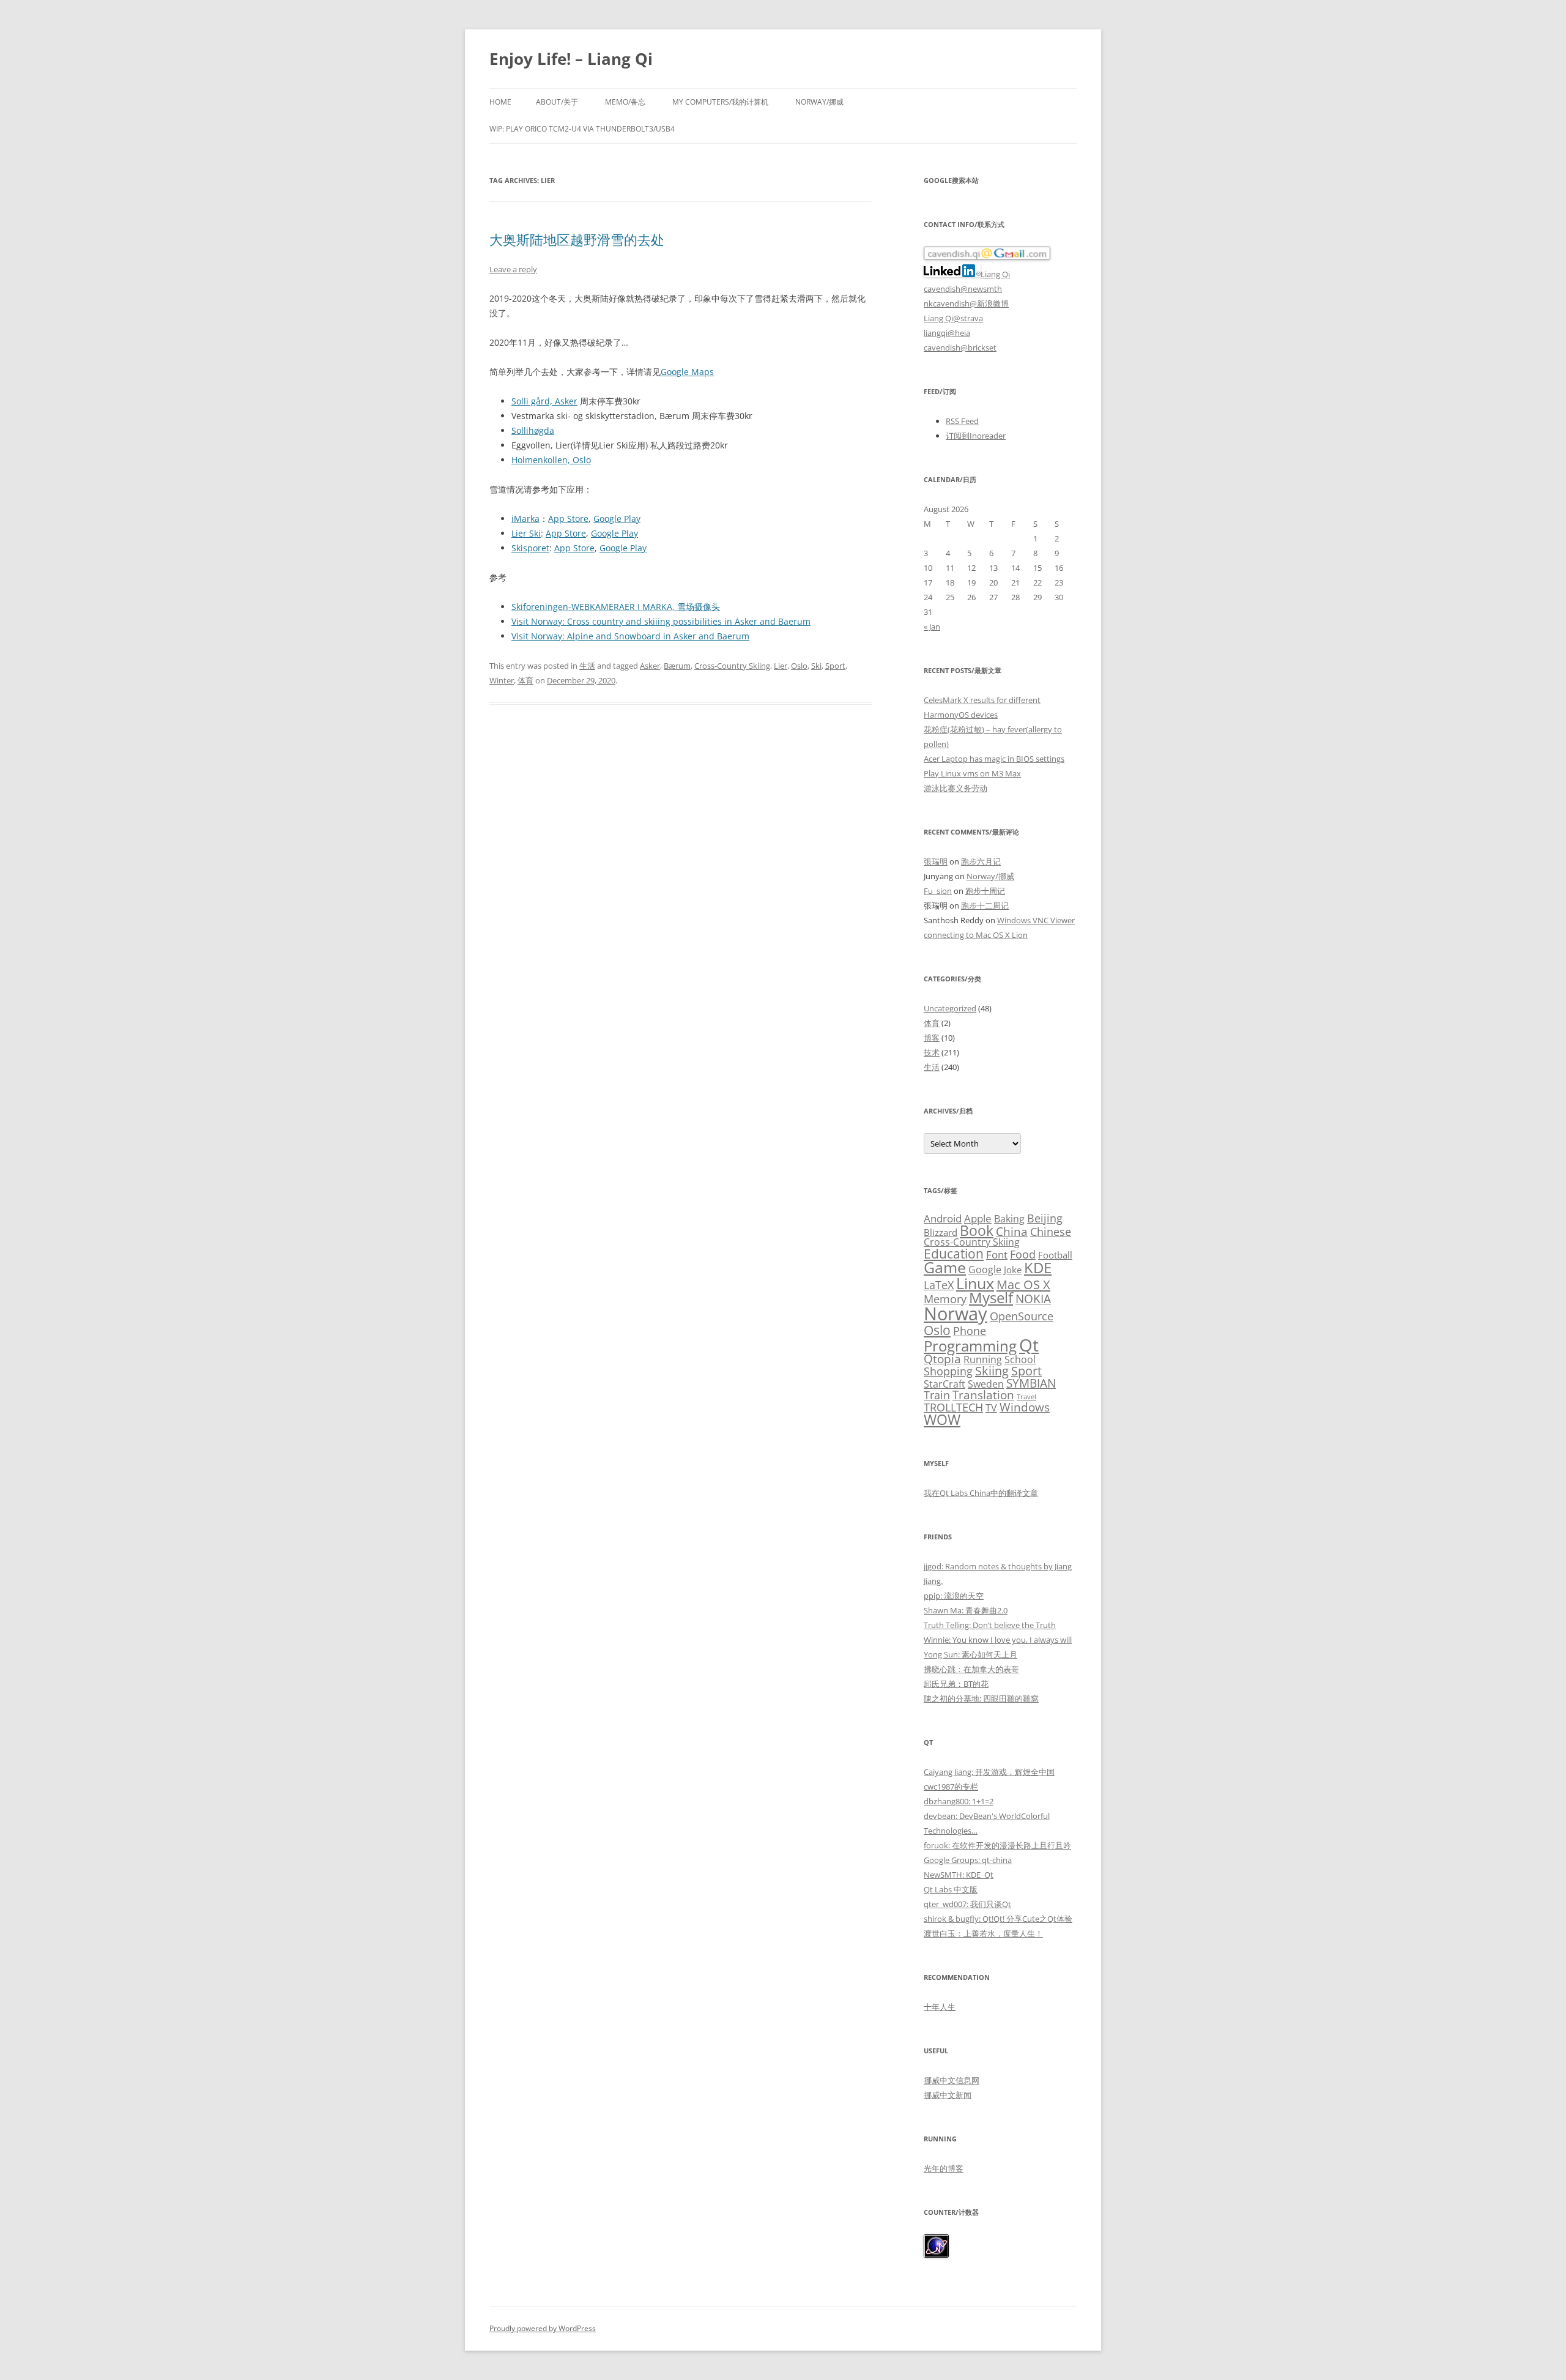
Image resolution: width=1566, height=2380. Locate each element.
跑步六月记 (981, 861)
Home (500, 102)
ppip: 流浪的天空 (954, 1596)
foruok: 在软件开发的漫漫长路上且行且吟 (997, 1845)
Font (997, 1255)
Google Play (617, 519)
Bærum (677, 666)
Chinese (1051, 1231)
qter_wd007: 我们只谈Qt (967, 1904)
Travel (1026, 1397)
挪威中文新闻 (948, 2095)
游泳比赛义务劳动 (956, 788)
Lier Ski (526, 533)
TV (991, 1408)
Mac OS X (1023, 1284)
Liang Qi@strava (953, 318)
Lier (781, 666)
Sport (835, 666)
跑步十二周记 (985, 906)
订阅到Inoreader (976, 436)
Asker (650, 666)
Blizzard (941, 1232)
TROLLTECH (953, 1407)
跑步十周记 (985, 891)
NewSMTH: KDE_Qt (959, 1875)
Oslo (799, 666)
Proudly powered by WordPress (543, 2328)
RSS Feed (962, 421)
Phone (970, 1331)
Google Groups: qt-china (968, 1860)
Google (985, 1270)
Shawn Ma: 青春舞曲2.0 (966, 1610)
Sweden (986, 1384)
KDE (1038, 1267)
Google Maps (687, 372)
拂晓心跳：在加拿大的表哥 (971, 1669)
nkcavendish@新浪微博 (966, 303)
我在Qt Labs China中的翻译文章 (981, 1493)
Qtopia (942, 1359)
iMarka (525, 519)
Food (1023, 1254)
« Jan (932, 627)
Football (1055, 1255)
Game (945, 1267)
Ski (816, 666)
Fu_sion (938, 891)
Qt (1029, 1345)
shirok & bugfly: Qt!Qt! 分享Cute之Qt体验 (998, 1919)
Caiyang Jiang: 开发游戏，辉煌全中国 (989, 1772)
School (1020, 1359)
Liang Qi (995, 274)
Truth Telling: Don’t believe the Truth (990, 1625)
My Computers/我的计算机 (720, 102)
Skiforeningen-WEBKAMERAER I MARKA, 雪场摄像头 (616, 607)
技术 (932, 1052)
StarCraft (944, 1384)
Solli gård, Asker (544, 401)
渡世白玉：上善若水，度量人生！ (983, 1933)
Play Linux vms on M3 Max (972, 773)
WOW (942, 1420)
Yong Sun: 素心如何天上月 (970, 1654)
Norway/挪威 (819, 102)
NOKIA (1033, 1299)
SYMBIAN (1031, 1383)
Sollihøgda (533, 430)
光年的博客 (944, 2168)
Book (977, 1231)
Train (937, 1395)
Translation (983, 1395)
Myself (991, 1298)
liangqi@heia (947, 333)
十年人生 (940, 2007)
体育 (525, 680)
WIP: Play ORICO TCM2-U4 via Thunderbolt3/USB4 (582, 129)
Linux (975, 1283)
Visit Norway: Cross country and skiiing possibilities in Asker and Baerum (661, 621)
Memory (945, 1299)
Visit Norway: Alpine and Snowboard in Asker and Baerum (630, 636)
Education (954, 1254)
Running (983, 1359)
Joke (1013, 1270)
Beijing (1045, 1218)
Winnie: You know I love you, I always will (998, 1640)
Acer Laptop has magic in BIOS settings (994, 759)
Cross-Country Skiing (732, 666)
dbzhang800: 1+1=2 (959, 1801)
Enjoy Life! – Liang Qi (571, 59)
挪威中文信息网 (952, 2080)
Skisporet (530, 548)
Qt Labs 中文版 (951, 1889)
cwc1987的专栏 (951, 1787)
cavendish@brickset (960, 348)
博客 (932, 1038)
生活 (587, 666)
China (1012, 1232)
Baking (1009, 1219)
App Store (568, 519)
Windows (1025, 1407)
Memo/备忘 (625, 102)
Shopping (948, 1371)
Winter (502, 680)
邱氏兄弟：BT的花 (956, 1684)
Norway (956, 1314)
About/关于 (557, 102)
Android (943, 1218)
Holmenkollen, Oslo (551, 460)
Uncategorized (950, 1008)
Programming (970, 1346)
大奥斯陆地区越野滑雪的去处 (577, 239)
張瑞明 (936, 861)
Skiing (992, 1371)
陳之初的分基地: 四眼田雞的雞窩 (981, 1698)
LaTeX (939, 1285)
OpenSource (1022, 1316)
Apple (978, 1218)
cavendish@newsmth (963, 289)
